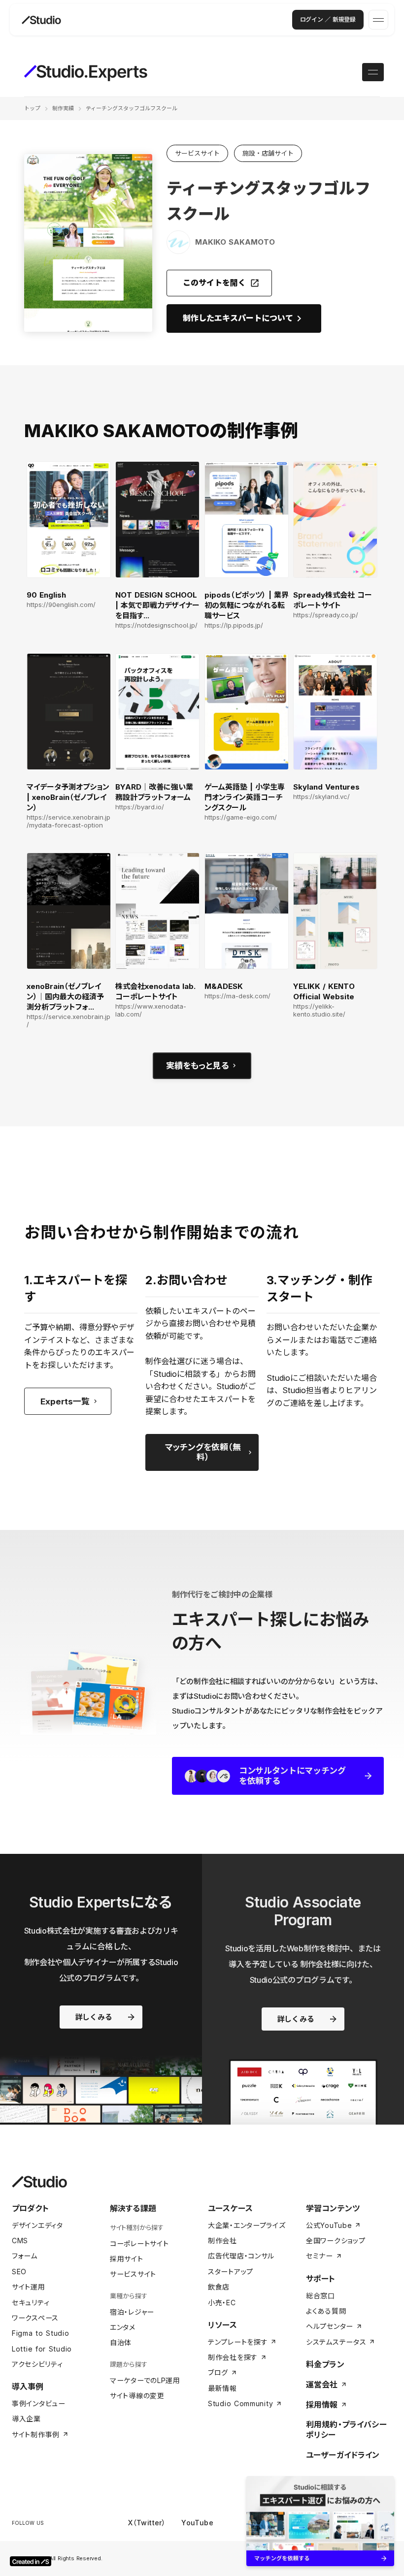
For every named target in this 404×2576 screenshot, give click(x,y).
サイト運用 (29, 2287)
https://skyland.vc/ (321, 797)
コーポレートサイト (139, 2243)
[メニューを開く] (378, 20)
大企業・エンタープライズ (247, 2225)
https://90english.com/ (61, 605)
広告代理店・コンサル (241, 2256)
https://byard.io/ (140, 807)
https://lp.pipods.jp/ (234, 625)
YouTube (197, 2523)
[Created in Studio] (31, 2561)
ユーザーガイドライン (343, 2455)
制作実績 (63, 108)
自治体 (121, 2342)
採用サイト (127, 2259)
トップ (32, 108)
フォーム (25, 2256)
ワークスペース (35, 2318)
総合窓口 (320, 2296)
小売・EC (222, 2303)
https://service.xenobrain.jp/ (68, 1021)
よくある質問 (326, 2311)
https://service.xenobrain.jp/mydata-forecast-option (68, 821)
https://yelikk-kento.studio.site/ (319, 1010)
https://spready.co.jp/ (326, 615)
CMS (20, 2241)
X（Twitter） (147, 2523)
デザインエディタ (37, 2225)
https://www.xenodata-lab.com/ (151, 1010)
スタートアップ (231, 2272)
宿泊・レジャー (132, 2312)
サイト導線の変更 (137, 2396)
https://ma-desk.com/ (237, 996)
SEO (19, 2272)
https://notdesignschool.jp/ (156, 625)
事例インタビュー (39, 2403)
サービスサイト (133, 2274)
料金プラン (325, 2364)
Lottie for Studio (42, 2349)
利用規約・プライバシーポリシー (346, 2430)
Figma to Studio (41, 2333)
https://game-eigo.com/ (241, 817)
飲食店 (219, 2287)
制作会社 (222, 2241)
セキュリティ (31, 2303)
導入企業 (26, 2419)
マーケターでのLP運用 (145, 2380)
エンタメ (123, 2327)
